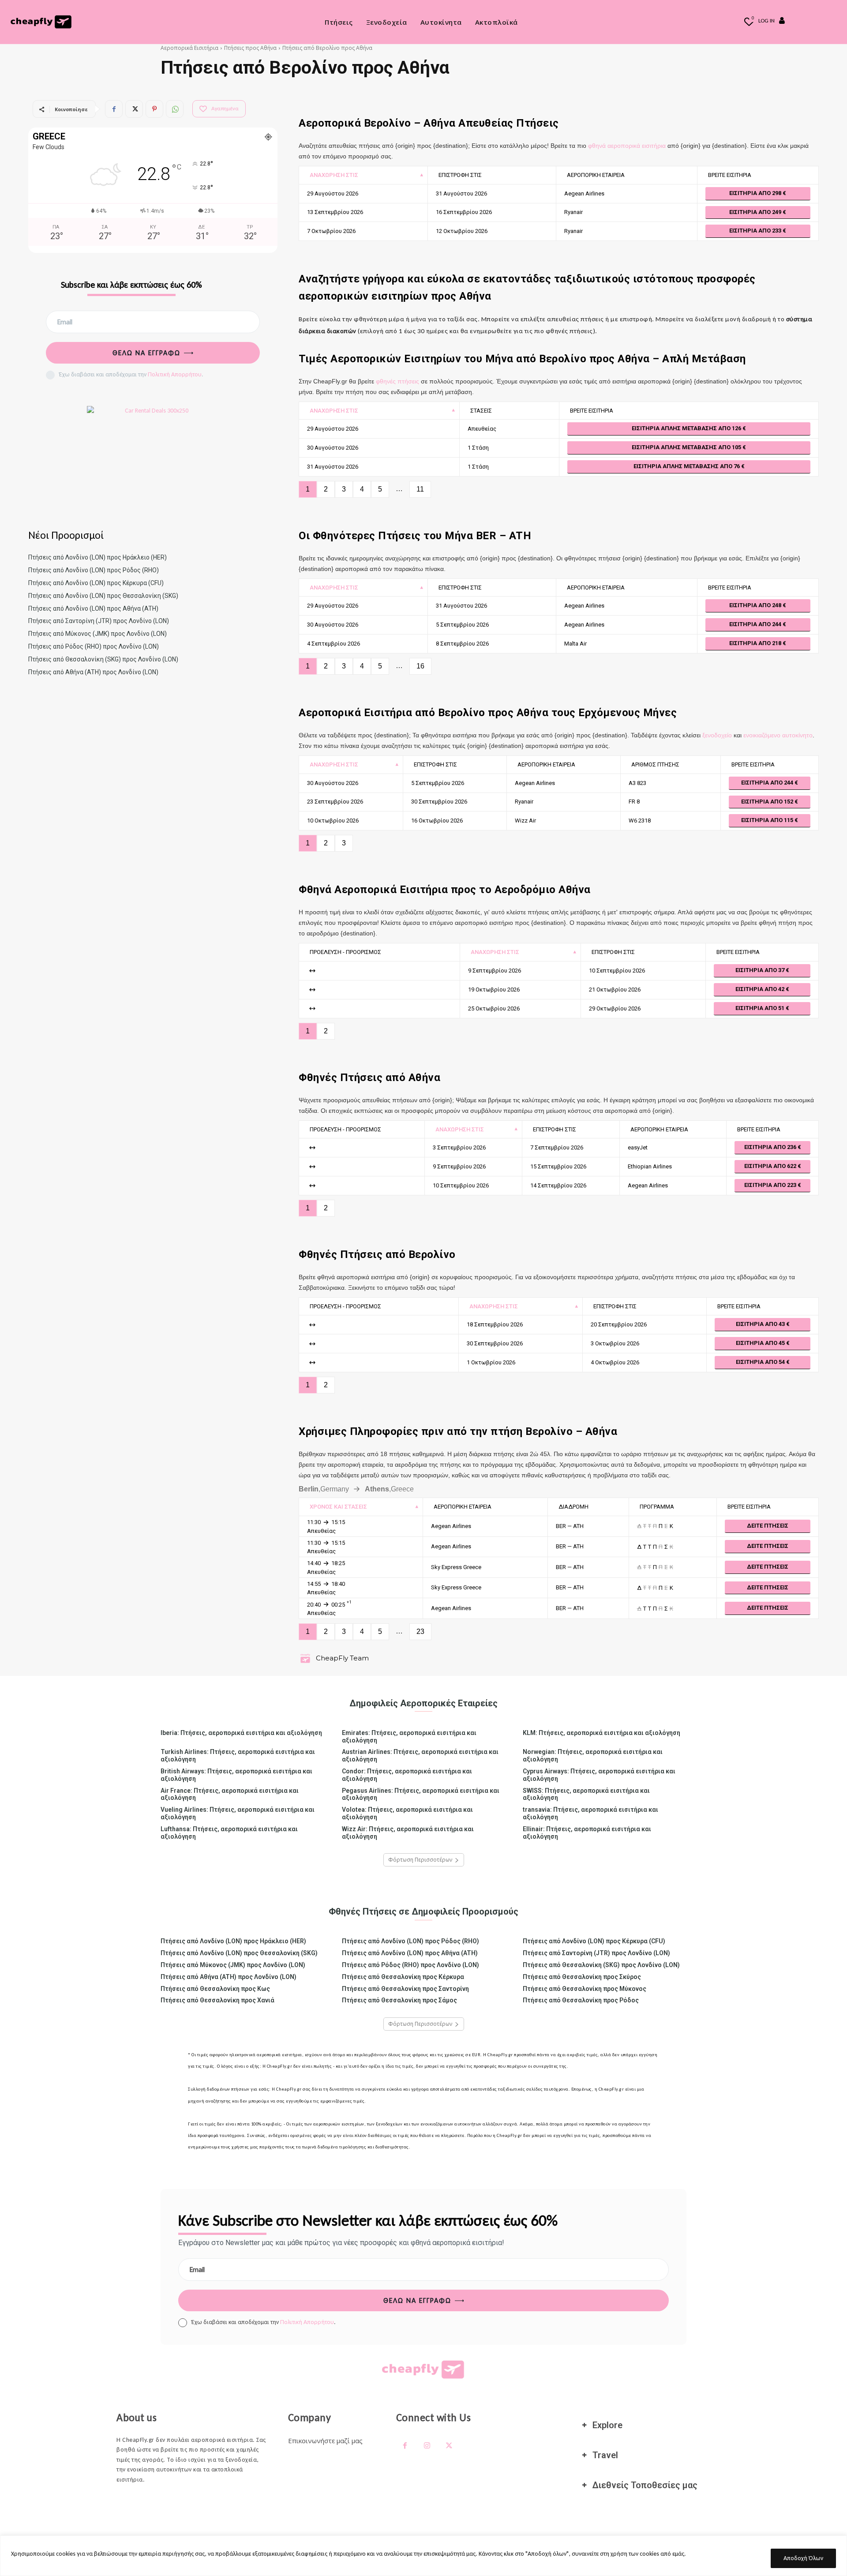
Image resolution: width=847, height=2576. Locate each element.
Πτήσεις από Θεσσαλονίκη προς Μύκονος (585, 1989)
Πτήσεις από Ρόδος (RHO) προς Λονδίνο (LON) (94, 646)
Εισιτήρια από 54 (761, 1362)
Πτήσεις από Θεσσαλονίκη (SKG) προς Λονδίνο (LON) (103, 659)
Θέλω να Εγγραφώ (146, 353)
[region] (423, 2556)
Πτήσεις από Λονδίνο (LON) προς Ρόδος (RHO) (94, 570)
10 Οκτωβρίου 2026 (333, 820)
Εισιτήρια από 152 (768, 802)
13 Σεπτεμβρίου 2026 (335, 212)
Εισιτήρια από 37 (761, 970)
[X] (134, 109)
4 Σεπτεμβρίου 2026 (334, 644)
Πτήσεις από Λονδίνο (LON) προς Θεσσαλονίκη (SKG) (103, 596)
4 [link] (362, 489)
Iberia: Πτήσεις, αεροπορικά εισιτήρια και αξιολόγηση (241, 1733)
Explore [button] (607, 2425)
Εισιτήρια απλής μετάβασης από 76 (687, 466)
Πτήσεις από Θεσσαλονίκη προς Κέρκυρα (403, 1977)
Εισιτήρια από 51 (761, 1008)
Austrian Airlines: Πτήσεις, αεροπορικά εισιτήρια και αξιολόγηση (420, 1756)
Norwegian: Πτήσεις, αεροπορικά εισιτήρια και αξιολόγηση (593, 1756)
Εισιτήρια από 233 (756, 231)
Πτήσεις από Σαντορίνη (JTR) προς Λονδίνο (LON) (99, 621)
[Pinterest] (154, 109)
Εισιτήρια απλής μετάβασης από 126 (687, 428)
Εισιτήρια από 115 (768, 820)
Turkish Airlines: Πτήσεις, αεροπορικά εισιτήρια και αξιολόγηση (238, 1756)
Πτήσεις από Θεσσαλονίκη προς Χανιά (217, 2000)
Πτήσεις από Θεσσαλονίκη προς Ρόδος (581, 2000)
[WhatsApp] (175, 109)
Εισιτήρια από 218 (756, 643)
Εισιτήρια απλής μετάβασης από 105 (687, 447)
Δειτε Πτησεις (768, 1526)
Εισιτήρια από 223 (771, 1185)
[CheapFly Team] (307, 1658)
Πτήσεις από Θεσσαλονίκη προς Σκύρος (582, 1977)
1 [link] (308, 489)
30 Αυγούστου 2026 (333, 448)
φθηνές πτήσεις (397, 381)
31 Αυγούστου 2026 (333, 467)
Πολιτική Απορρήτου (175, 374)
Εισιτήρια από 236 (771, 1147)
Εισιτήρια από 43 (761, 1324)
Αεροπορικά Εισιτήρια (189, 48)
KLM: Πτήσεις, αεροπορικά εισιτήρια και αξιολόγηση (602, 1733)
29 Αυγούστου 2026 (333, 193)
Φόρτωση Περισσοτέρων (420, 1860)
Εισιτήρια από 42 (761, 989)
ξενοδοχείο (717, 735)
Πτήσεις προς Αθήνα (250, 48)
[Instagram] (427, 2446)
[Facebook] (114, 109)
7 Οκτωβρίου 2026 (331, 231)
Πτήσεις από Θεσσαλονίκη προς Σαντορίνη (405, 1989)
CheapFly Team (342, 1658)
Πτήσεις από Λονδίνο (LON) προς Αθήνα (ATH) (93, 608)
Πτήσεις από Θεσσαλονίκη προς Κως (215, 1989)
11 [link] (420, 489)
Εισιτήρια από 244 (756, 624)
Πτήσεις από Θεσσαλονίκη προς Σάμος (399, 2000)
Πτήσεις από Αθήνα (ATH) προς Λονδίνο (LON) (93, 672)
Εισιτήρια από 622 (771, 1166)
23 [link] (420, 1632)
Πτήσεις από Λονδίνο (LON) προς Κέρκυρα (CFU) (96, 583)
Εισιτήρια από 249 (756, 212)
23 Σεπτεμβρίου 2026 (335, 802)
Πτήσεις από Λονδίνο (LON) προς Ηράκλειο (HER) (97, 557)
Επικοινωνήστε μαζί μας (325, 2441)
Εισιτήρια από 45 (761, 1343)
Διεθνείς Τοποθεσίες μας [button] (645, 2485)
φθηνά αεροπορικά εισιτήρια (627, 146)
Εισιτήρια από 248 (756, 605)
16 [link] (420, 666)
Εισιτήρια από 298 (756, 193)
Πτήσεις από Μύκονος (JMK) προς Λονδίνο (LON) (97, 634)
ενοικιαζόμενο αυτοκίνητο (778, 735)
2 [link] (326, 489)
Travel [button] (605, 2455)
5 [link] (380, 489)
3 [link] (344, 489)
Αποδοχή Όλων (803, 2558)
